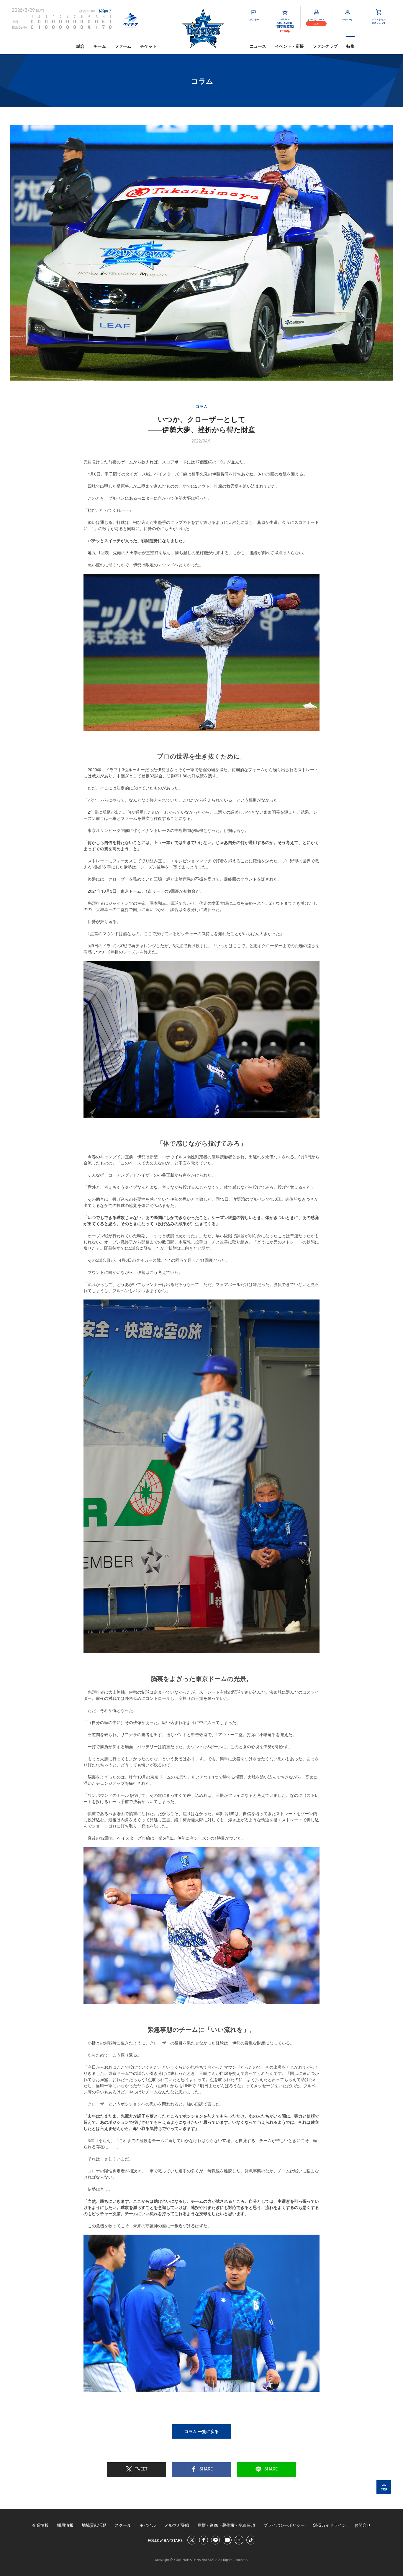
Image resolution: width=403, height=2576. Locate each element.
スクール (123, 2525)
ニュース (258, 46)
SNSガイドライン (330, 2525)
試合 (81, 46)
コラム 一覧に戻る (201, 2431)
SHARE (206, 2469)
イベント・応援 (289, 46)
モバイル (148, 2525)
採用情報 (65, 2525)
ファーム (123, 46)
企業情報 (40, 2525)
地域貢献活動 (94, 2525)
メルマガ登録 (177, 2525)
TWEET (141, 2469)
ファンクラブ (325, 46)
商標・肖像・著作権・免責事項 (226, 2525)
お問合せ (363, 2525)
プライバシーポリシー (284, 2525)
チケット (148, 46)
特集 (350, 46)
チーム (100, 46)
